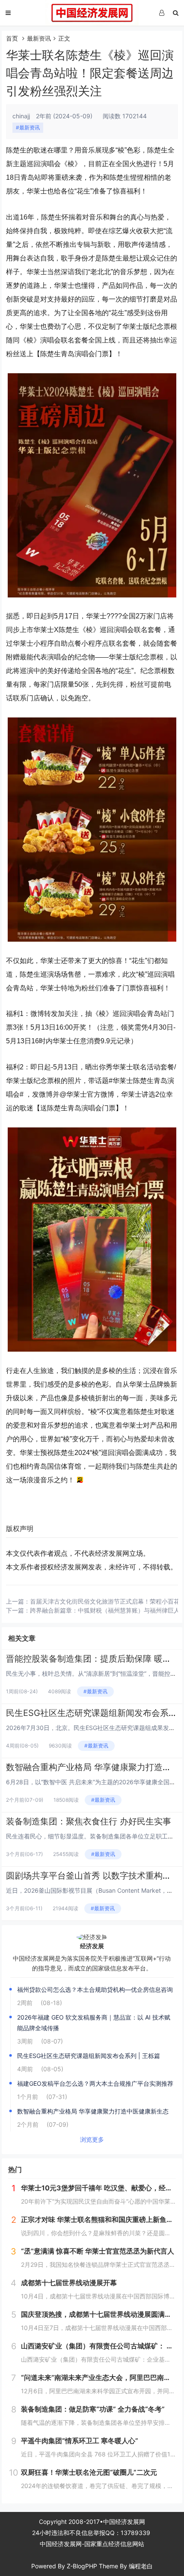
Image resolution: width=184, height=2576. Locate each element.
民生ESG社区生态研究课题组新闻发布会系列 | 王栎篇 (89, 2056)
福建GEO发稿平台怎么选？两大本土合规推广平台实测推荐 (95, 2083)
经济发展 (92, 1946)
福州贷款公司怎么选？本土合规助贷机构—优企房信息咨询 (95, 1989)
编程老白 (141, 2566)
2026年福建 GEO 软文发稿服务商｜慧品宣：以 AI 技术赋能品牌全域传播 (94, 2023)
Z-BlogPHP (82, 2566)
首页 (12, 38)
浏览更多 (92, 2139)
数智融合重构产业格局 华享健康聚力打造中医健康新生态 (93, 2111)
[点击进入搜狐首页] (80, 1480)
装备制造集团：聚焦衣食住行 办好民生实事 (89, 1821)
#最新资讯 (28, 127)
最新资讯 (39, 38)
